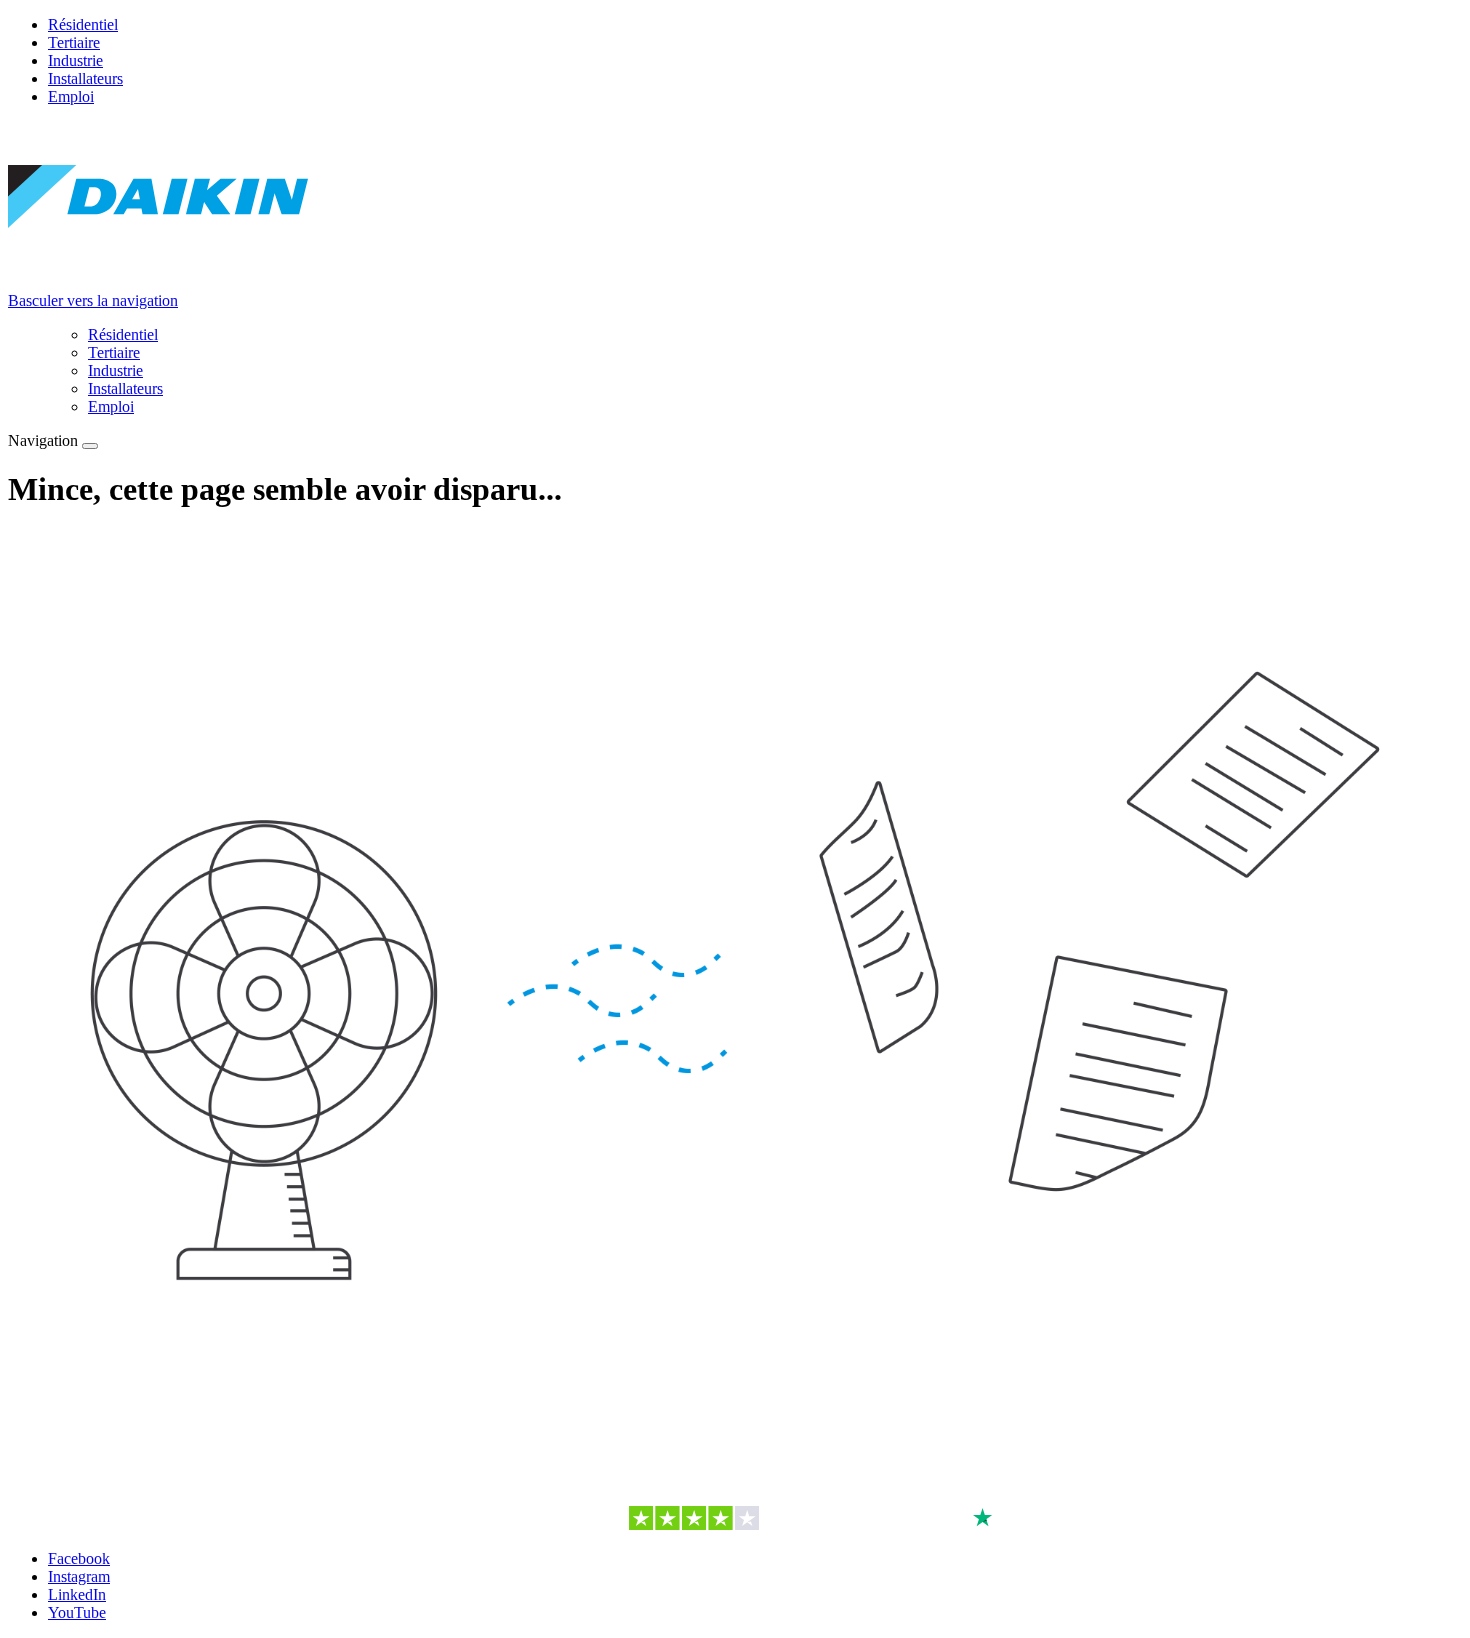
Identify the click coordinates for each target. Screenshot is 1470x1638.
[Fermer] (90, 446)
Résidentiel (83, 24)
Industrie (75, 60)
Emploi (71, 96)
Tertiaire (74, 42)
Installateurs (85, 78)
